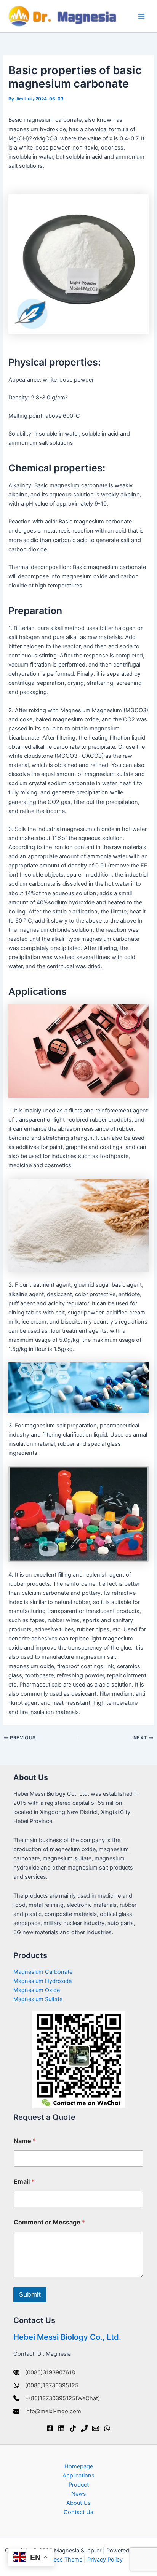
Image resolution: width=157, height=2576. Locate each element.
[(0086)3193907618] (44, 2372)
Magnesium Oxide (37, 1990)
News (79, 2494)
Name (25, 2141)
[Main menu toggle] (141, 16)
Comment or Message (49, 2222)
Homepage (79, 2466)
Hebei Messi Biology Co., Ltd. (67, 2337)
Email (24, 2182)
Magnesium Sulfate (38, 1999)
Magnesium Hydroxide (42, 1981)
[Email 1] (96, 2428)
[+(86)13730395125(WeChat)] (57, 2398)
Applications (78, 2476)
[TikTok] (73, 2428)
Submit (30, 2294)
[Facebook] (50, 2428)
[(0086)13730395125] (46, 2385)
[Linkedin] (61, 2428)
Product (79, 2485)
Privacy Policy (105, 2560)
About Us (78, 2503)
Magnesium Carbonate (43, 1972)
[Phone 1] (84, 2428)
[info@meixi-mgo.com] (47, 2411)
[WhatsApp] (107, 2428)
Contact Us (78, 2512)
